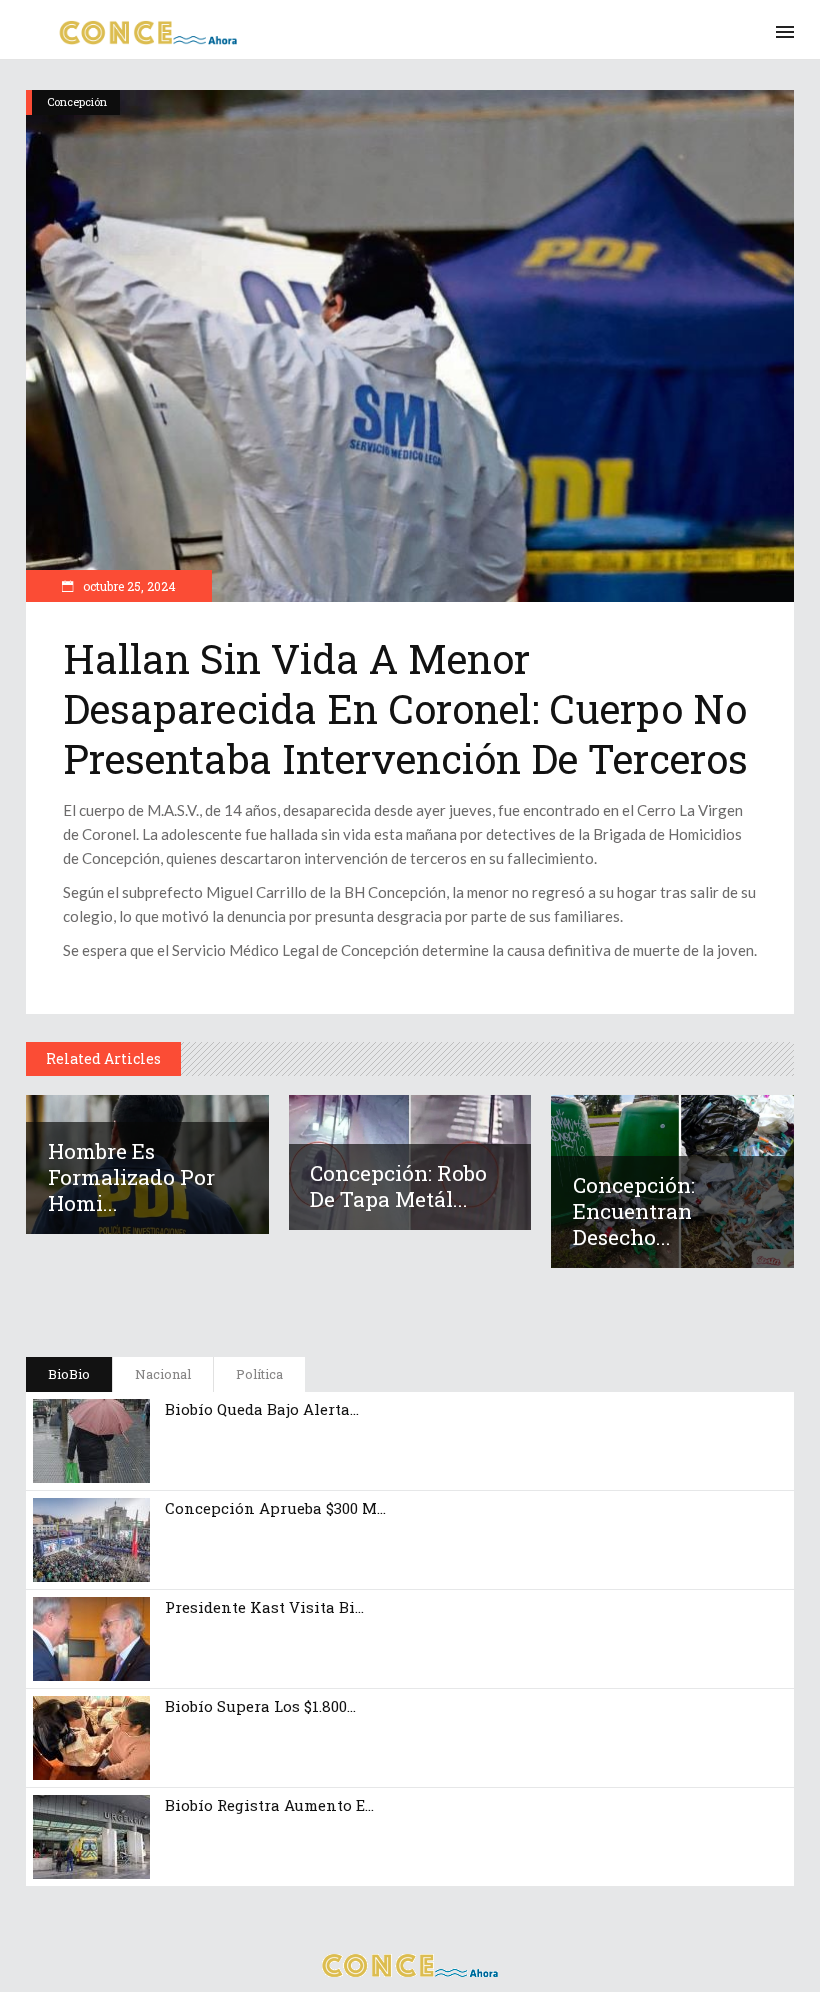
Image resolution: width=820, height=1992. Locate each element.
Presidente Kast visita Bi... (264, 1607)
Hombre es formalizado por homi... (131, 1177)
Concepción (77, 101)
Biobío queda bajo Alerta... (262, 1409)
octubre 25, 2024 (128, 586)
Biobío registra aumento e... (269, 1805)
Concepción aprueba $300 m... (275, 1508)
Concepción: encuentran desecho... (634, 1211)
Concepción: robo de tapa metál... (398, 1186)
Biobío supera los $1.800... (260, 1706)
